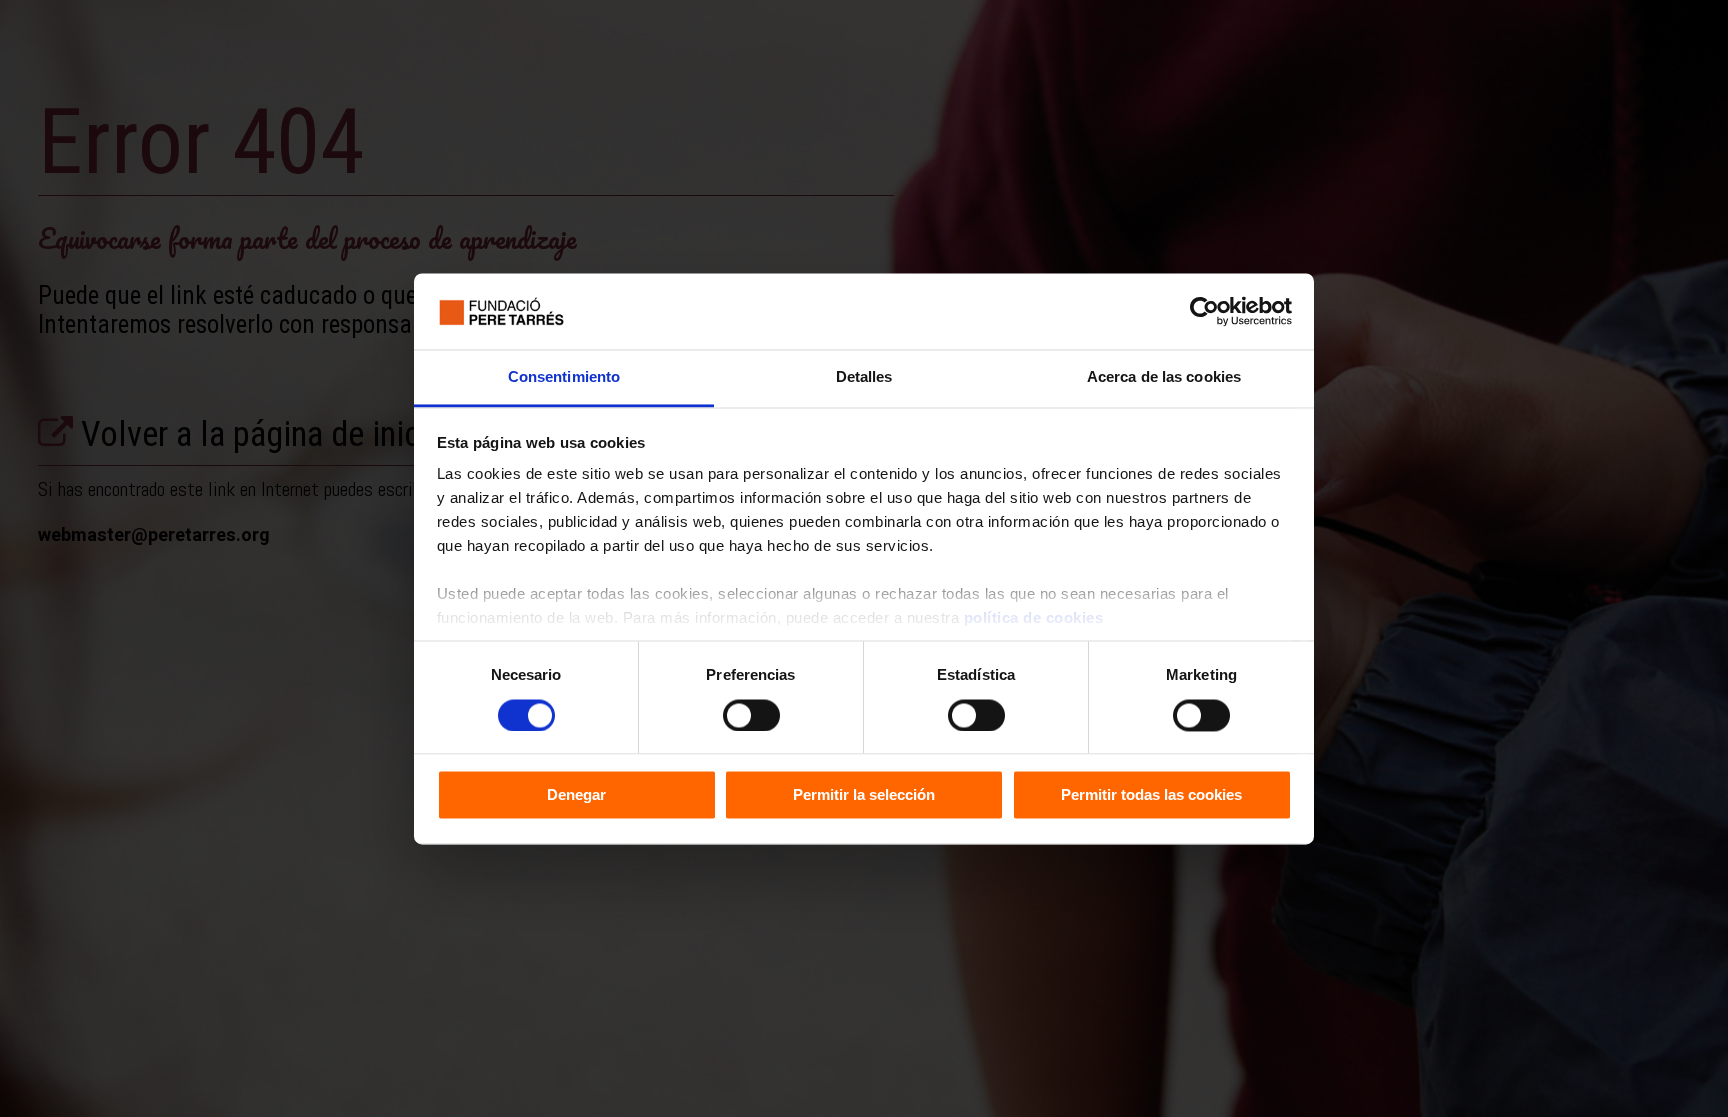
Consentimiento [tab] (564, 377)
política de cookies (1034, 618)
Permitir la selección (864, 795)
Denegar (576, 795)
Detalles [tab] (864, 377)
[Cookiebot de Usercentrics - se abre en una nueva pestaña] (1204, 311)
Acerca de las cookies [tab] (1164, 377)
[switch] (751, 715)
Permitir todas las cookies (1151, 795)
